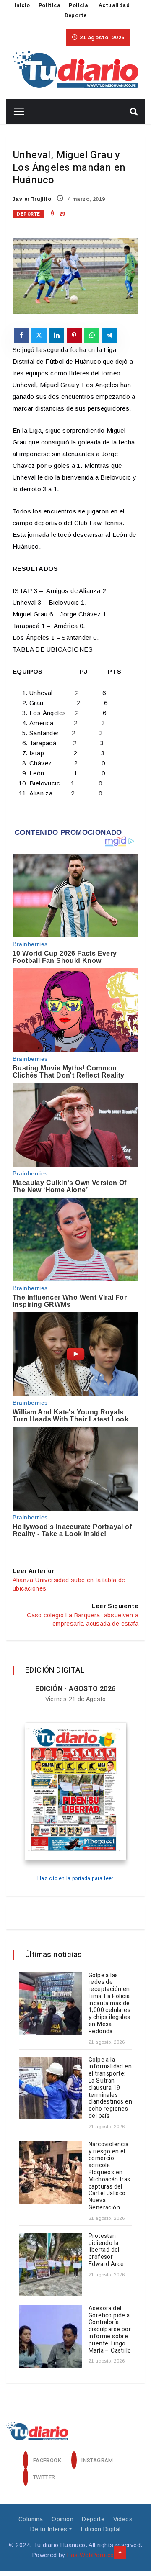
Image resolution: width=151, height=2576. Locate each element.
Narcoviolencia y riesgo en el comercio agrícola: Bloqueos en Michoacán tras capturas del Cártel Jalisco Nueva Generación (109, 2176)
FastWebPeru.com (93, 2555)
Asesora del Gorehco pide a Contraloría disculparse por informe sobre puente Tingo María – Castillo (110, 2330)
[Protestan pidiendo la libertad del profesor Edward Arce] (50, 2264)
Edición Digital (101, 2529)
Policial (79, 5)
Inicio (22, 5)
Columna (31, 2519)
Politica (49, 5)
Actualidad (114, 5)
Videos (123, 2519)
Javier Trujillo (32, 199)
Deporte (76, 15)
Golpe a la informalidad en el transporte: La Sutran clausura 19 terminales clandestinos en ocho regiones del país (110, 2088)
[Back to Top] (120, 2553)
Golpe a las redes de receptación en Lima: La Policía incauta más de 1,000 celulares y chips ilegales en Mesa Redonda (109, 2003)
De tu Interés (49, 2529)
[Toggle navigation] (16, 111)
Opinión (62, 2519)
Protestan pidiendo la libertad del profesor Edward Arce (107, 2250)
